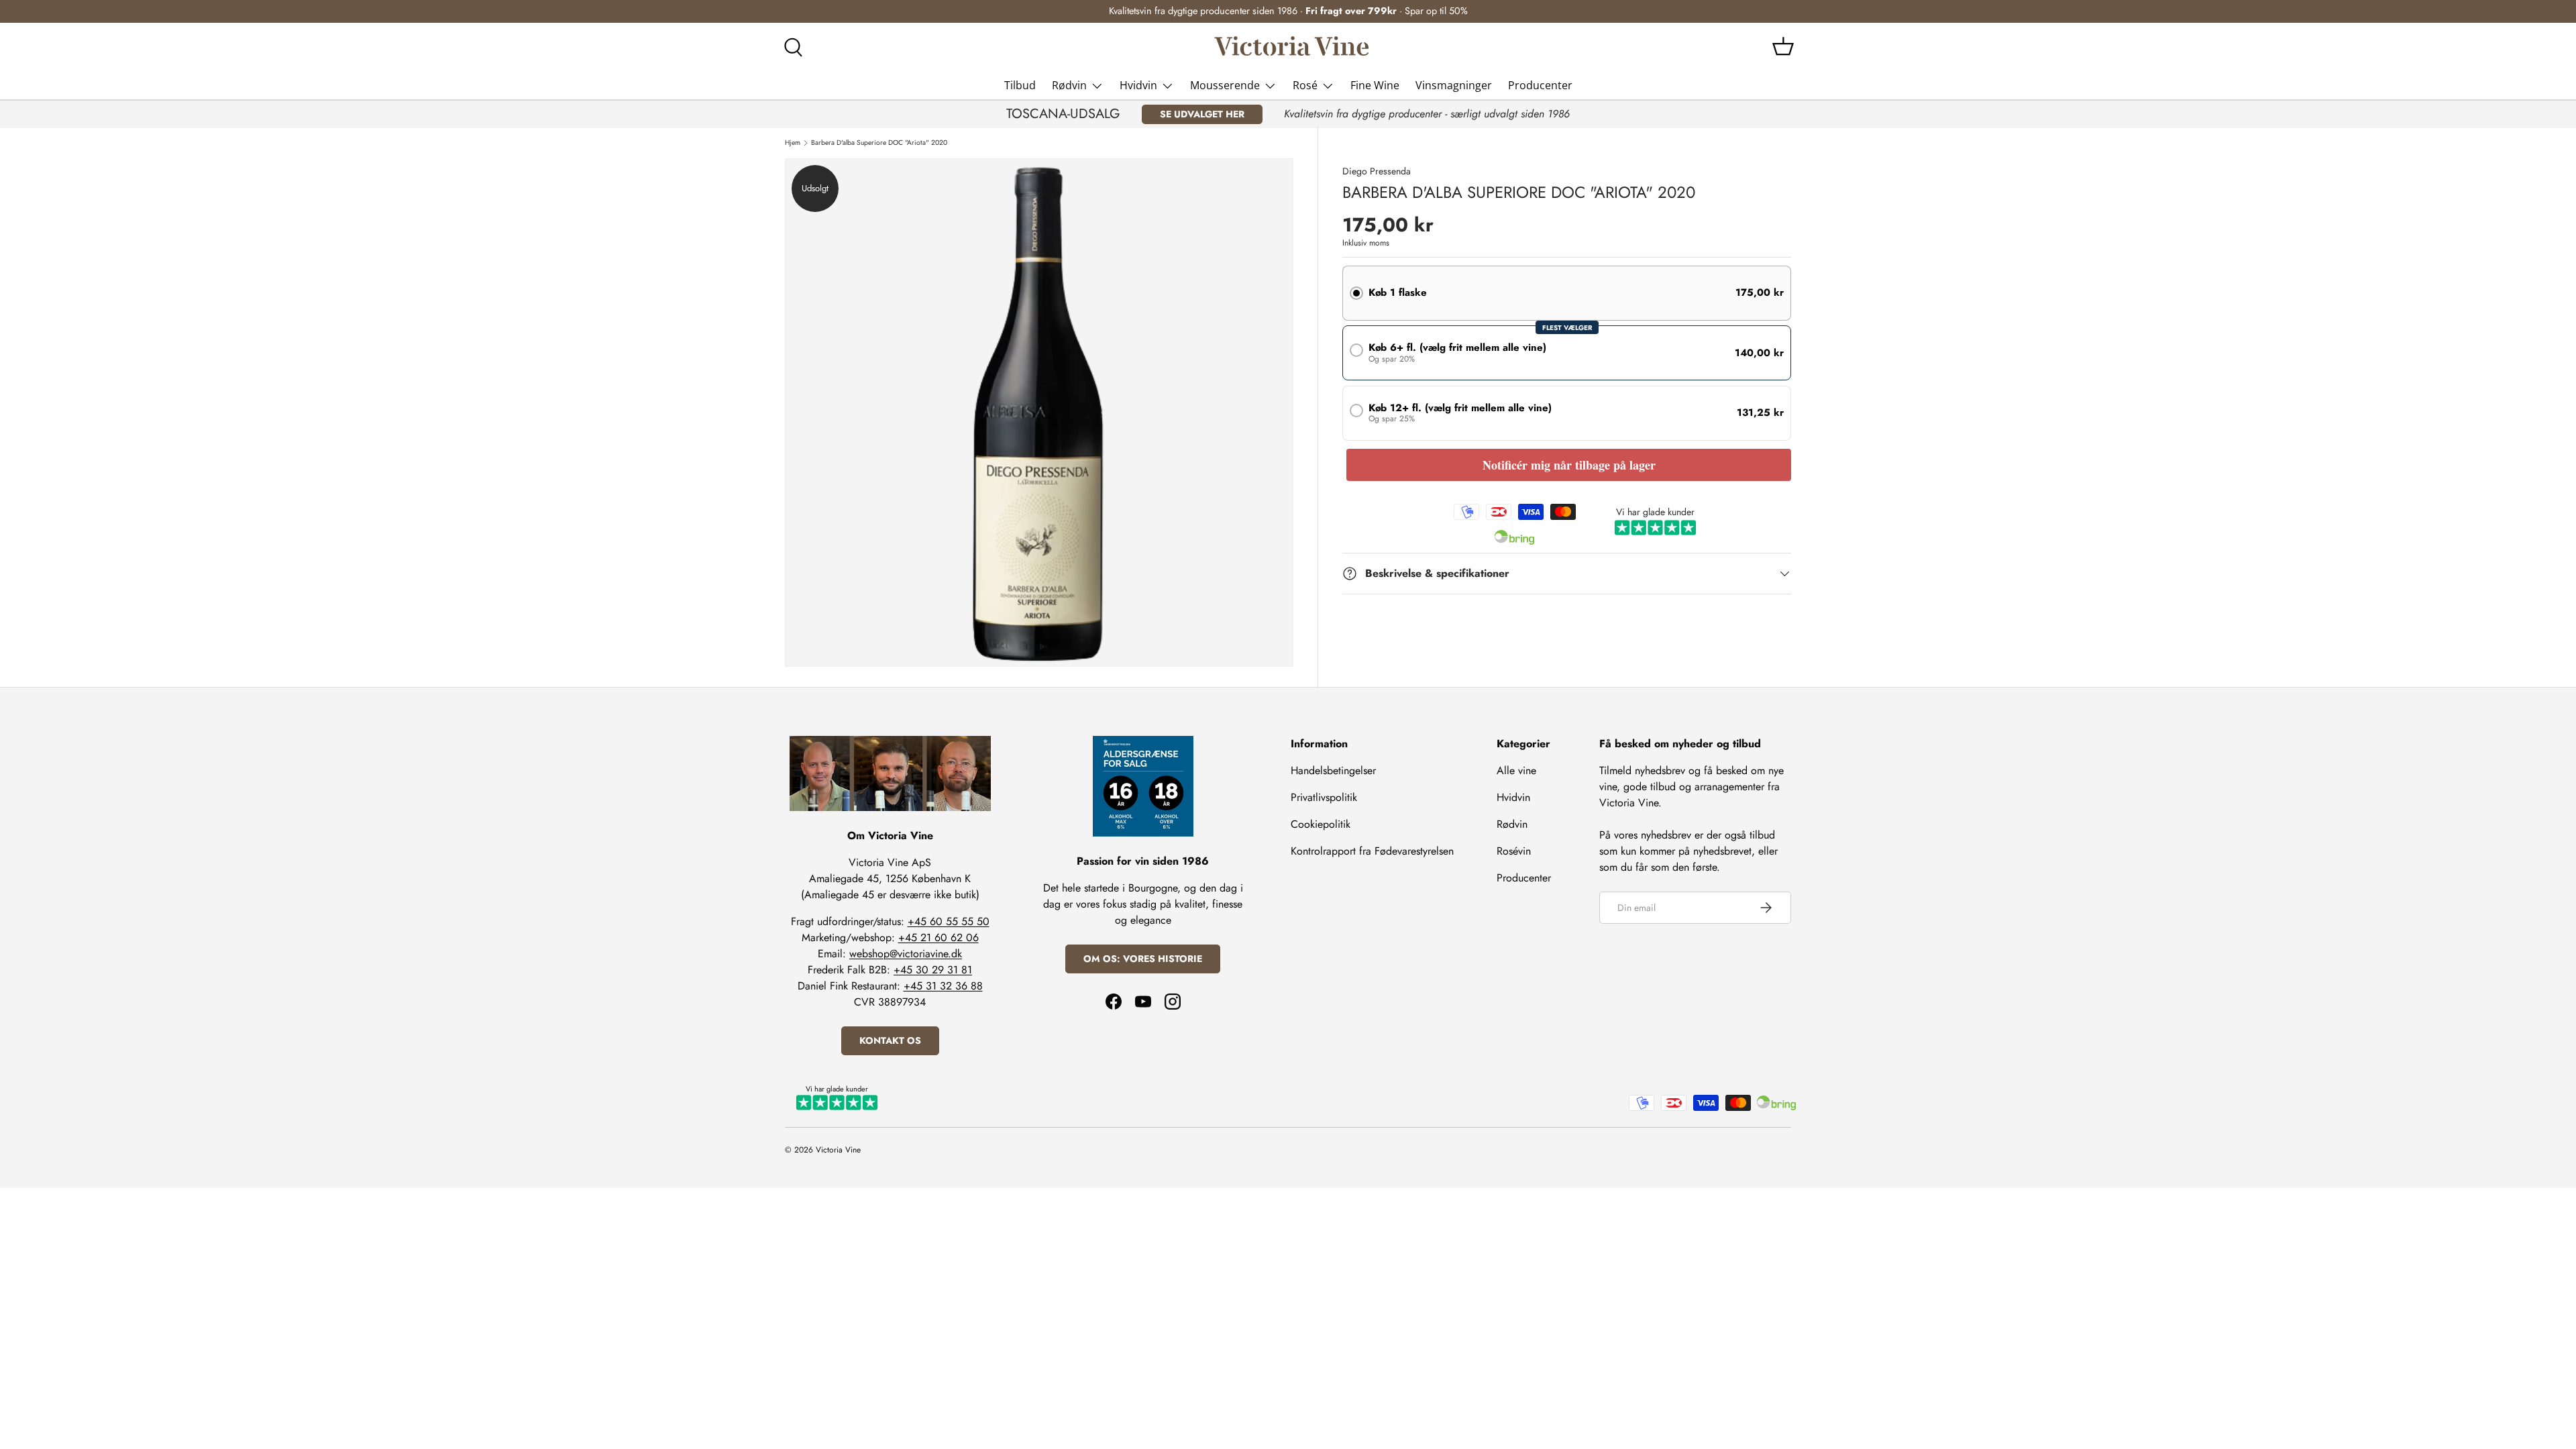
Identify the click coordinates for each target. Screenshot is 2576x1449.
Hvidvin (1138, 85)
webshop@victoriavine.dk (906, 954)
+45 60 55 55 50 (949, 921)
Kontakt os (890, 1040)
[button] (1783, 46)
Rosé (1305, 85)
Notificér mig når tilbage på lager (1569, 465)
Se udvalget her (1202, 114)
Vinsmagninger (1454, 85)
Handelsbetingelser (1333, 770)
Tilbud (1020, 85)
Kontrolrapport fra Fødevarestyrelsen (1372, 851)
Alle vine (1516, 770)
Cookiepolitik (1321, 824)
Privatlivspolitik (1324, 797)
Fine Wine (1375, 85)
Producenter (1540, 85)
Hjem (793, 143)
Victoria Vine (838, 1150)
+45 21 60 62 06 (938, 937)
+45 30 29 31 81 (933, 970)
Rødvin (1069, 85)
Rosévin (1514, 851)
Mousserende (1225, 85)
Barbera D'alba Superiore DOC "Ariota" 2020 (879, 143)
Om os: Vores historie (1143, 959)
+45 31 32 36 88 (943, 986)
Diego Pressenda (1377, 171)
